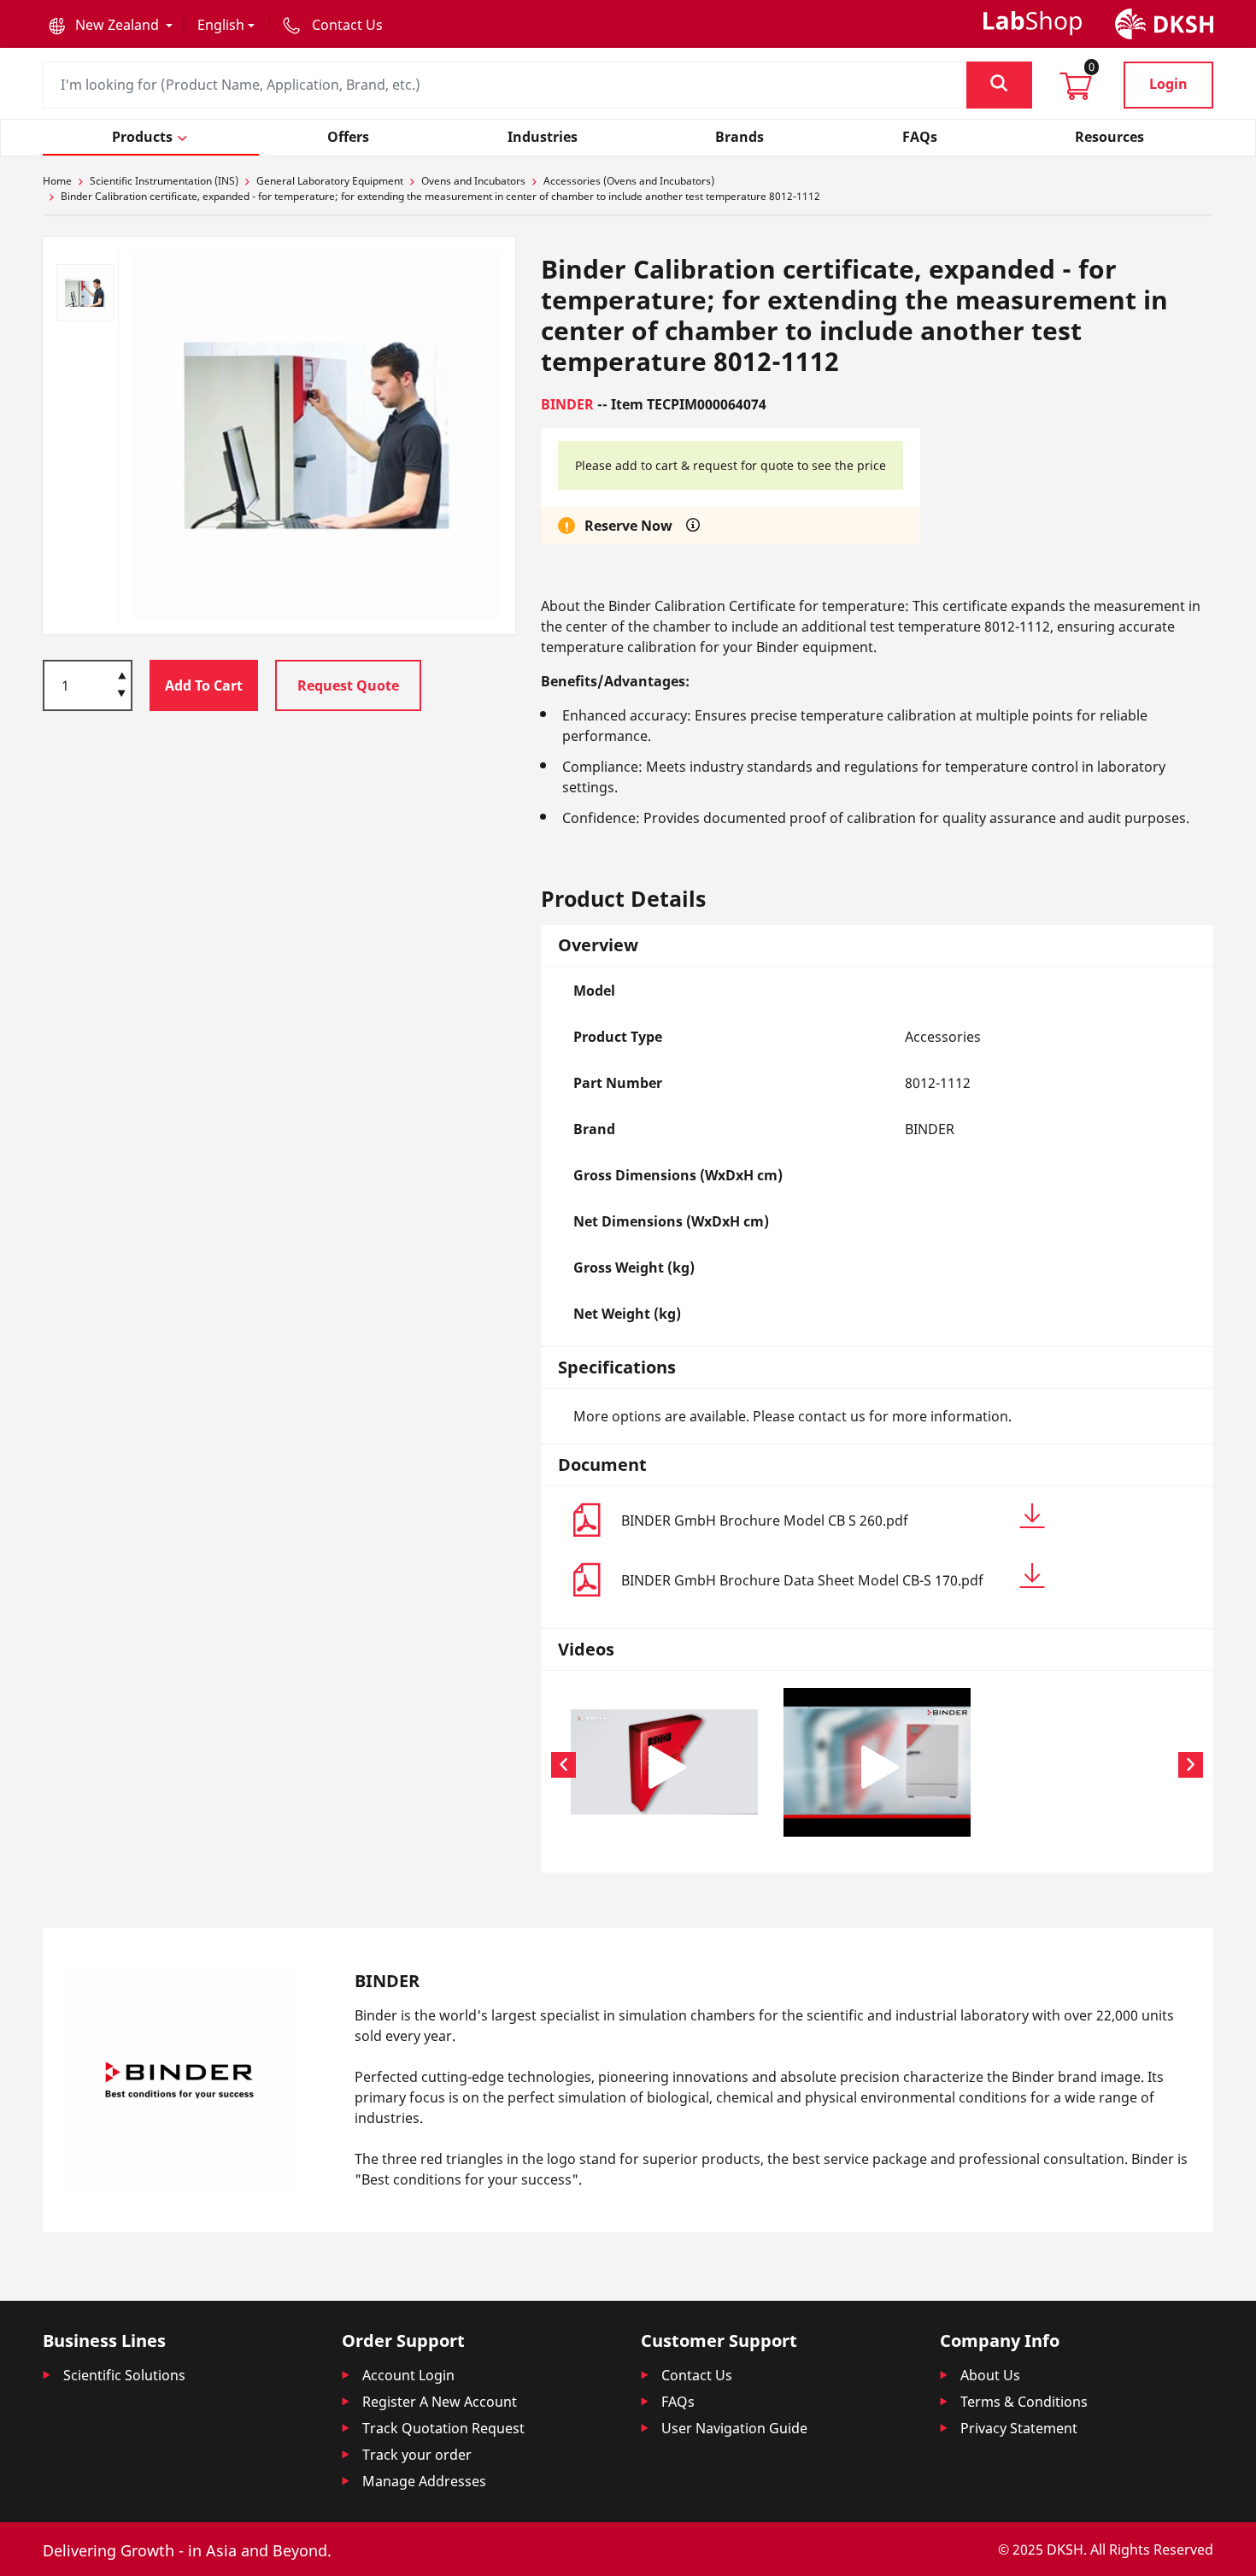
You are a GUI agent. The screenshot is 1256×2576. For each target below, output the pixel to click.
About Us (990, 2375)
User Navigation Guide (734, 2428)
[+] (122, 674)
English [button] (221, 25)
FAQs (678, 2402)
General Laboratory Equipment (330, 181)
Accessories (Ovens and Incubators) (629, 181)
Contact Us (697, 2375)
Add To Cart (204, 685)
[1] (122, 695)
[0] (1076, 91)
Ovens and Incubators (473, 181)
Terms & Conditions (1024, 2402)
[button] (111, 25)
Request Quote (348, 685)
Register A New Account (440, 2402)
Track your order (417, 2455)
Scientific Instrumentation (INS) (164, 181)
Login (1168, 84)
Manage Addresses (424, 2481)
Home (57, 181)
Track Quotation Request (443, 2428)
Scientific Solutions (124, 2375)
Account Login (408, 2375)
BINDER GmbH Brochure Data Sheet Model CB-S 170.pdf (802, 1580)
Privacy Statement (1019, 2428)
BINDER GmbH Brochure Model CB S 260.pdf (765, 1520)
